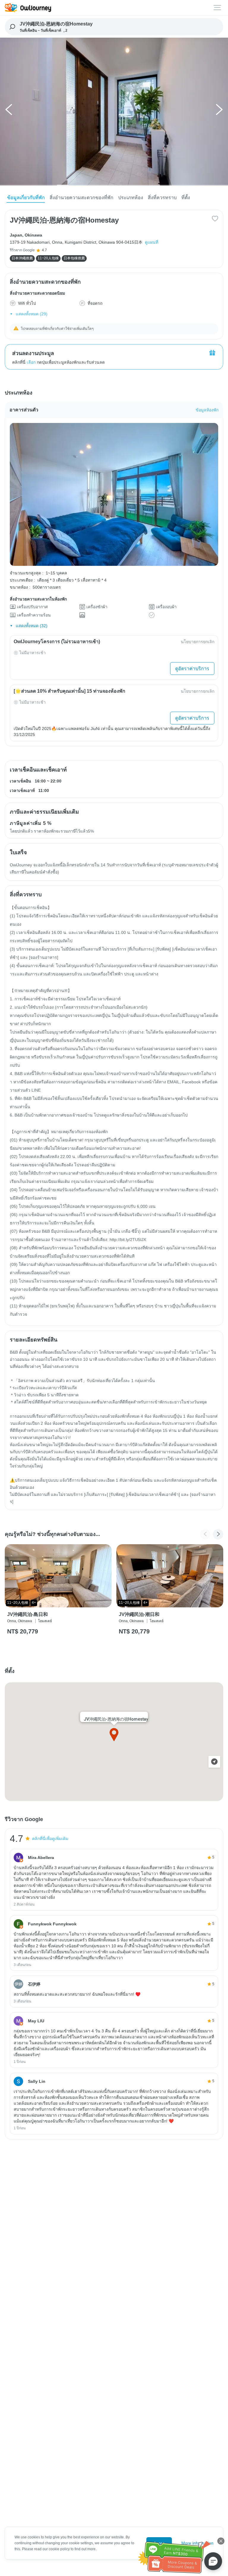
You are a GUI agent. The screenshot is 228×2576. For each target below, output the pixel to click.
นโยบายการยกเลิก (198, 642)
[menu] (217, 8)
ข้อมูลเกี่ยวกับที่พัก (26, 198)
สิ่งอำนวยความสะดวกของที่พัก (81, 198)
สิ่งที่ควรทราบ (162, 198)
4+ (34, 1603)
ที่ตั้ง (186, 198)
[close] (221, 2541)
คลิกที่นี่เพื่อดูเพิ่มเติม (50, 1839)
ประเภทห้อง (131, 198)
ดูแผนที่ (152, 242)
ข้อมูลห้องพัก (207, 410)
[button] (9, 111)
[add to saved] (215, 218)
